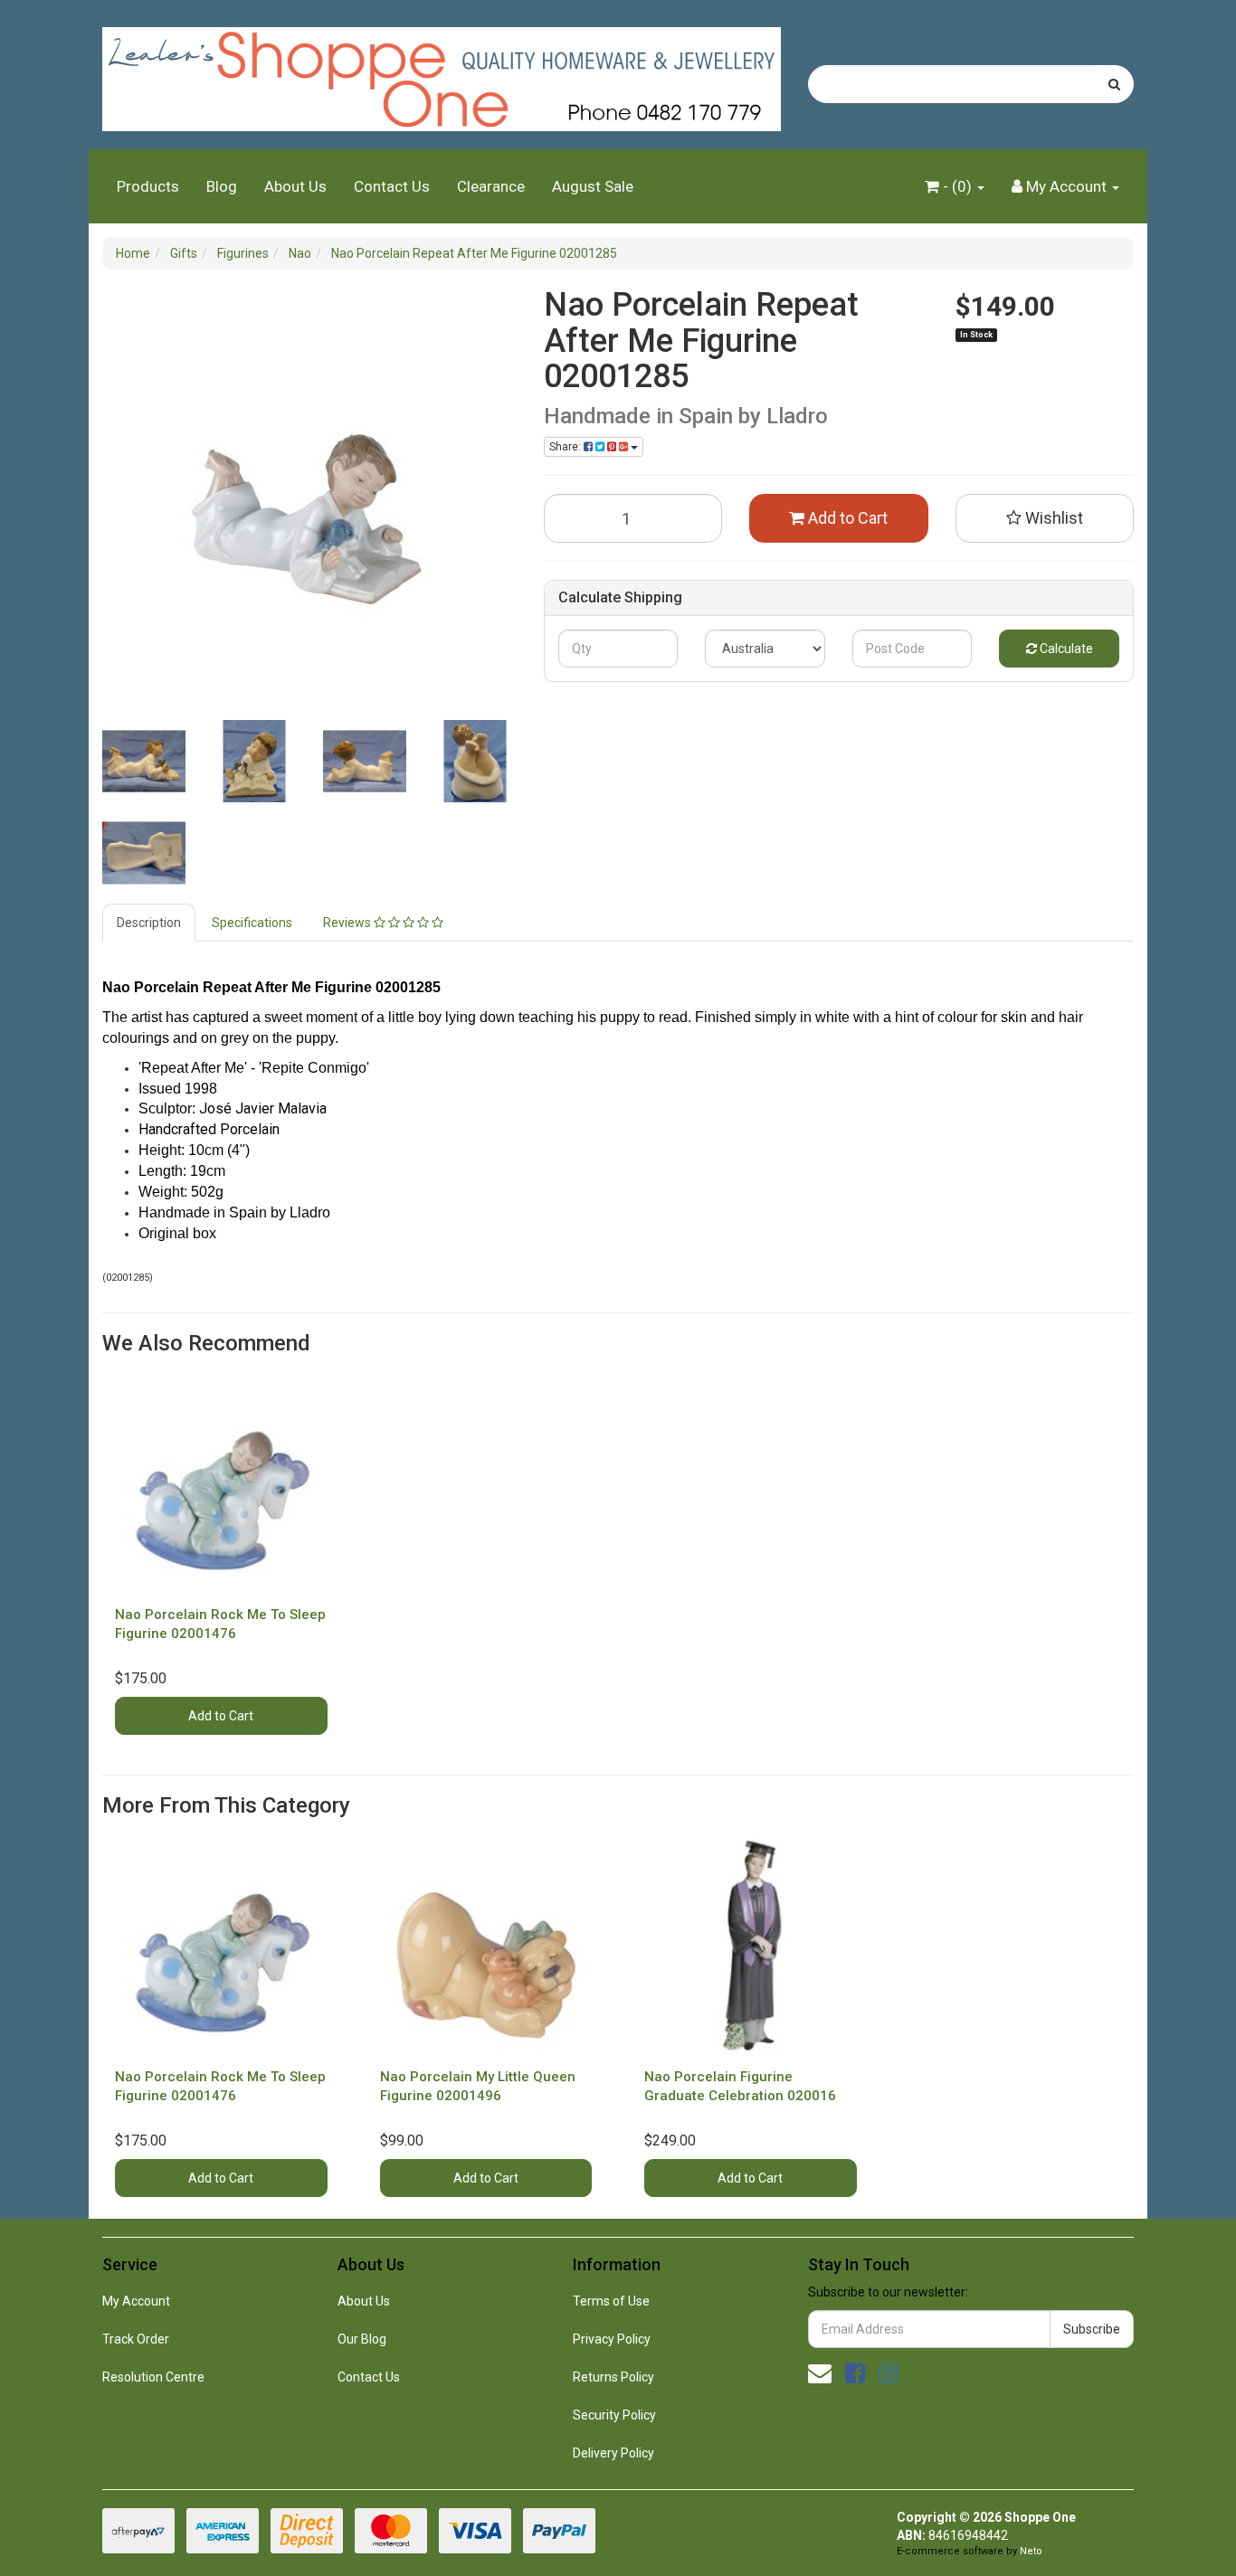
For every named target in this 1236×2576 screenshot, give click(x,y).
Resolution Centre (153, 2377)
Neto (1031, 2551)
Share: (566, 447)
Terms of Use (611, 2301)
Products (148, 186)
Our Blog (362, 2339)
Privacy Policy (612, 2339)
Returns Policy (613, 2377)
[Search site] (1114, 84)
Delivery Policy (613, 2453)
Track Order (136, 2339)
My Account (136, 2301)
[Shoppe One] (442, 73)
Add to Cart (846, 518)
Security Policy (614, 2415)
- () (957, 186)
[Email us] (820, 2373)
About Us (295, 186)
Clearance (491, 186)
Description (149, 923)
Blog (222, 186)
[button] (1045, 518)
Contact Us (392, 186)
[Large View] (144, 762)
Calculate (1065, 649)
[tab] (150, 923)
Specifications (252, 923)
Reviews (348, 923)
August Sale (593, 186)
